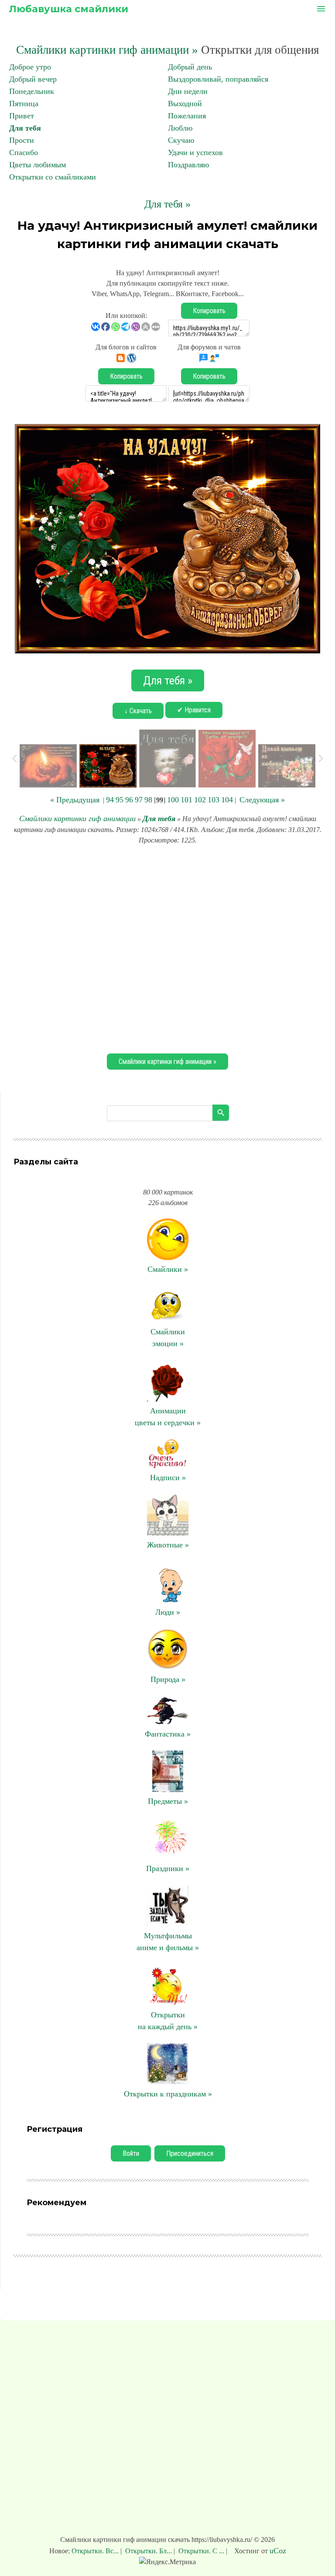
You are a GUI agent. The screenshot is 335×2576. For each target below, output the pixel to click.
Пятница (24, 104)
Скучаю (181, 140)
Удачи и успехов (195, 152)
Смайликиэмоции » (168, 1338)
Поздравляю (188, 165)
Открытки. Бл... (149, 2551)
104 (227, 800)
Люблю (180, 128)
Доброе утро (30, 67)
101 (186, 800)
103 (214, 800)
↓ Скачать (138, 711)
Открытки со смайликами (53, 177)
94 (110, 800)
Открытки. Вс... (96, 2551)
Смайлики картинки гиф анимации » (107, 50)
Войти (131, 2153)
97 (139, 800)
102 (200, 800)
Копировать (209, 311)
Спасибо (24, 152)
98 (148, 800)
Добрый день (190, 67)
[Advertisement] (167, 948)
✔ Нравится (194, 710)
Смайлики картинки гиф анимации (77, 818)
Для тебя (25, 128)
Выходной (185, 104)
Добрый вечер (33, 79)
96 (129, 800)
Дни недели (188, 91)
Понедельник (32, 91)
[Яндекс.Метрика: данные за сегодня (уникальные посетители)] (167, 2562)
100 (173, 800)
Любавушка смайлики (68, 9)
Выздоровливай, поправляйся (218, 79)
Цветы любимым (38, 165)
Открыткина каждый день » (168, 2021)
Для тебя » (167, 204)
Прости (22, 140)
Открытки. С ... (201, 2551)
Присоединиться (190, 2153)
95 (120, 800)
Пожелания (187, 116)
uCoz (278, 2551)
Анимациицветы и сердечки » (168, 1417)
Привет (22, 116)
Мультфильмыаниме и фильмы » (168, 1942)
